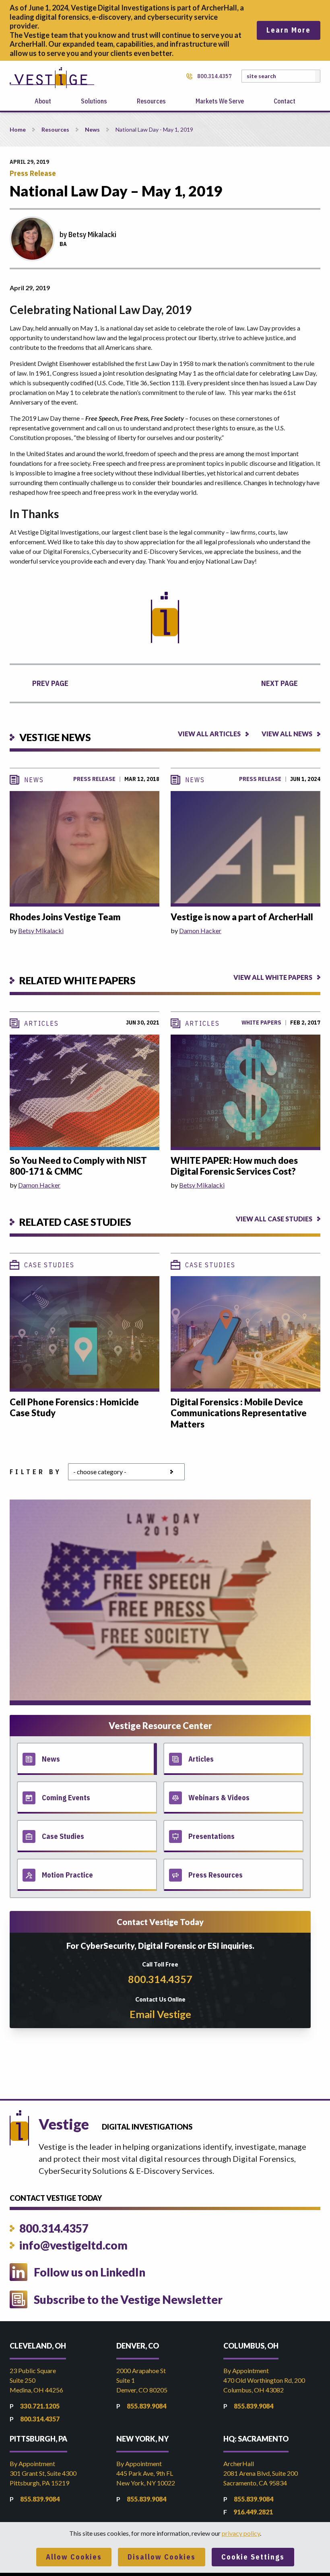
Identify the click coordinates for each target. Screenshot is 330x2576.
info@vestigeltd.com (73, 2245)
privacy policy (241, 2533)
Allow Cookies (74, 2557)
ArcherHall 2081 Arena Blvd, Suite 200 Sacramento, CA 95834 (261, 2473)
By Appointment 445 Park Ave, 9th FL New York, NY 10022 (146, 2473)
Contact (285, 101)
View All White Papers (273, 977)
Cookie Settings (253, 2557)
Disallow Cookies (162, 2557)
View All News (287, 734)
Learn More (289, 30)
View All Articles (209, 734)
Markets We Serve (220, 101)
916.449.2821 (253, 2512)
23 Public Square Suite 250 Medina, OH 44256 (36, 2380)
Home (18, 129)
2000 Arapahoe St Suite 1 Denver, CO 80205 (142, 2380)
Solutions (94, 101)
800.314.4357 (214, 76)
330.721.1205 (40, 2406)
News (92, 129)
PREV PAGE (50, 683)
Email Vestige (160, 2014)
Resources (151, 101)
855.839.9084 (146, 2406)
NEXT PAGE (279, 683)
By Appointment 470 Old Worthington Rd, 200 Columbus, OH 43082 (264, 2380)
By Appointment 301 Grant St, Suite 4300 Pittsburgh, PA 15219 (43, 2473)
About (43, 101)
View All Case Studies (274, 1219)
